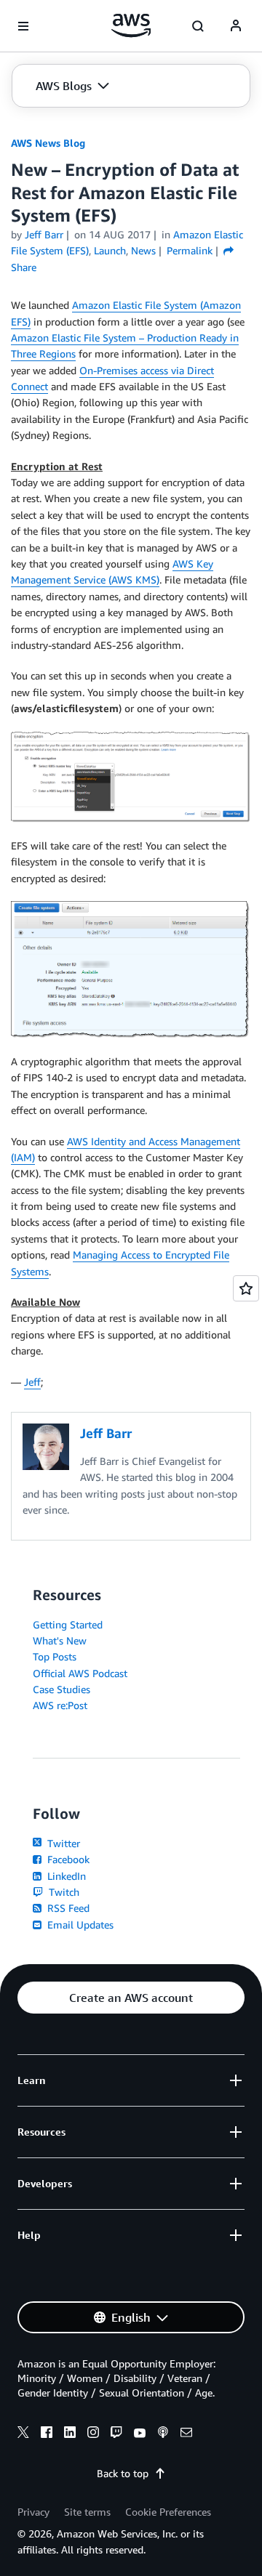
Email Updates (79, 1925)
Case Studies (61, 1689)
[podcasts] (163, 2434)
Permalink (190, 250)
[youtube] (140, 2434)
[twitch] (116, 2434)
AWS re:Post (60, 1705)
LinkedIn (65, 1876)
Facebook (67, 1859)
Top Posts (55, 1656)
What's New (60, 1640)
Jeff (32, 1382)
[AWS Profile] (236, 26)
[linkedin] (70, 2434)
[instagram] (93, 2434)
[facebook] (47, 2434)
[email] (186, 2434)
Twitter (62, 1843)
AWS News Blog (48, 143)
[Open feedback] (246, 1288)
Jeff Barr (44, 234)
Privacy (33, 2512)
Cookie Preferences (168, 2512)
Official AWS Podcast (80, 1673)
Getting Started (68, 1624)
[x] (23, 2434)
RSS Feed (67, 1908)
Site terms (87, 2512)
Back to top (123, 2473)
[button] (72, 86)
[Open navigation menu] (23, 26)
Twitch (63, 1892)
